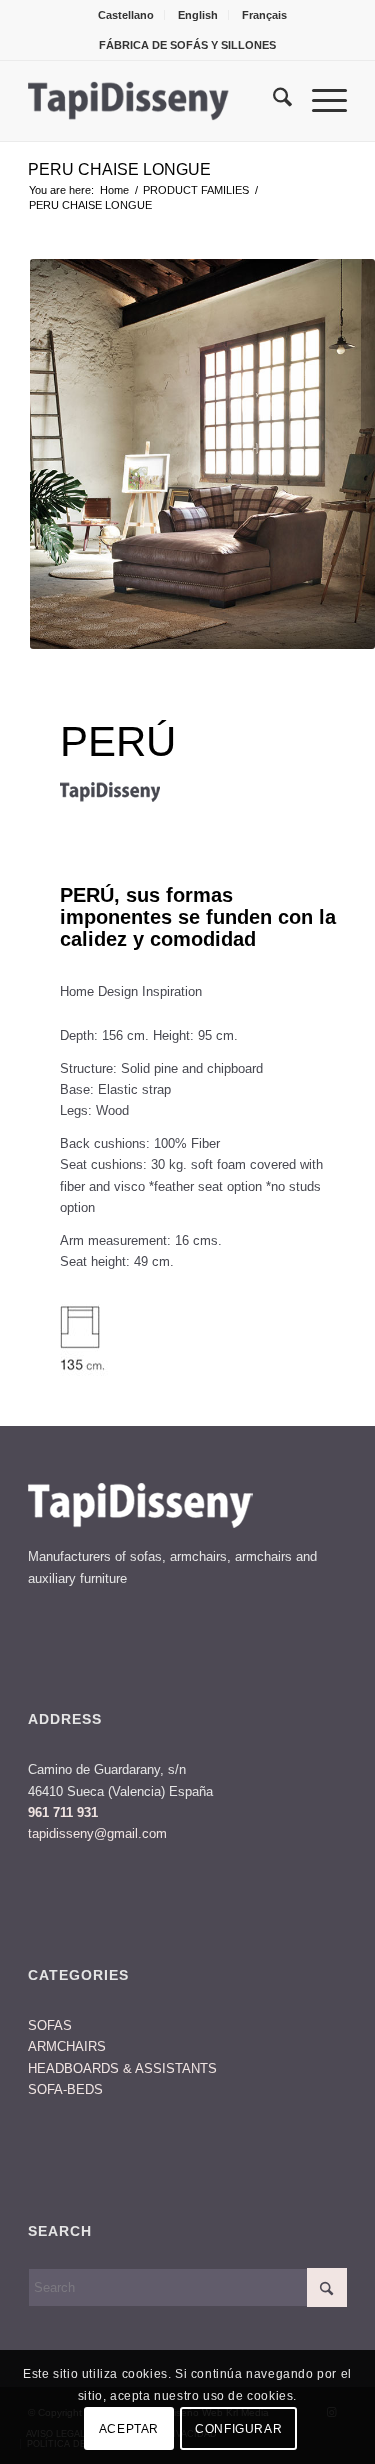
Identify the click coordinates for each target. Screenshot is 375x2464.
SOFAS (50, 2025)
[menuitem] (126, 15)
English (198, 15)
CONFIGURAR (238, 2429)
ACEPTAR (129, 2429)
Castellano (126, 15)
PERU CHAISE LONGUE (119, 169)
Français (264, 15)
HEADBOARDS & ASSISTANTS (122, 2068)
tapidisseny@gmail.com (97, 1833)
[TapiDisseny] (155, 101)
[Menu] (319, 101)
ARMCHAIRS (67, 2046)
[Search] (272, 101)
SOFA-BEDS (65, 2089)
